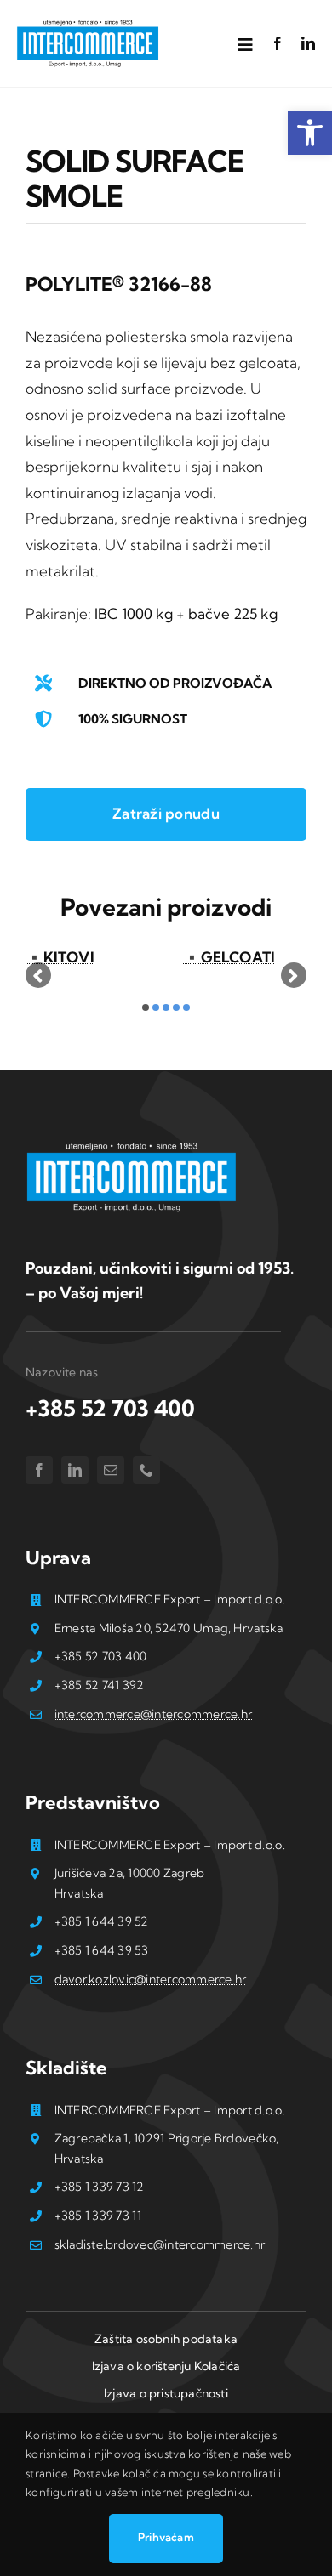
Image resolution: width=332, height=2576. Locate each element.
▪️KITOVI (60, 957)
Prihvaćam (166, 2537)
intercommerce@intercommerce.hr (154, 1714)
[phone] (146, 1470)
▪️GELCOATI (229, 957)
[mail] (111, 1470)
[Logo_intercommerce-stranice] (88, 24)
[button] (310, 133)
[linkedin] (308, 43)
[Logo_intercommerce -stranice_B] (132, 1146)
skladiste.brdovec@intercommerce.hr (160, 2244)
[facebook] (278, 43)
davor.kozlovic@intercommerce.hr (151, 1979)
